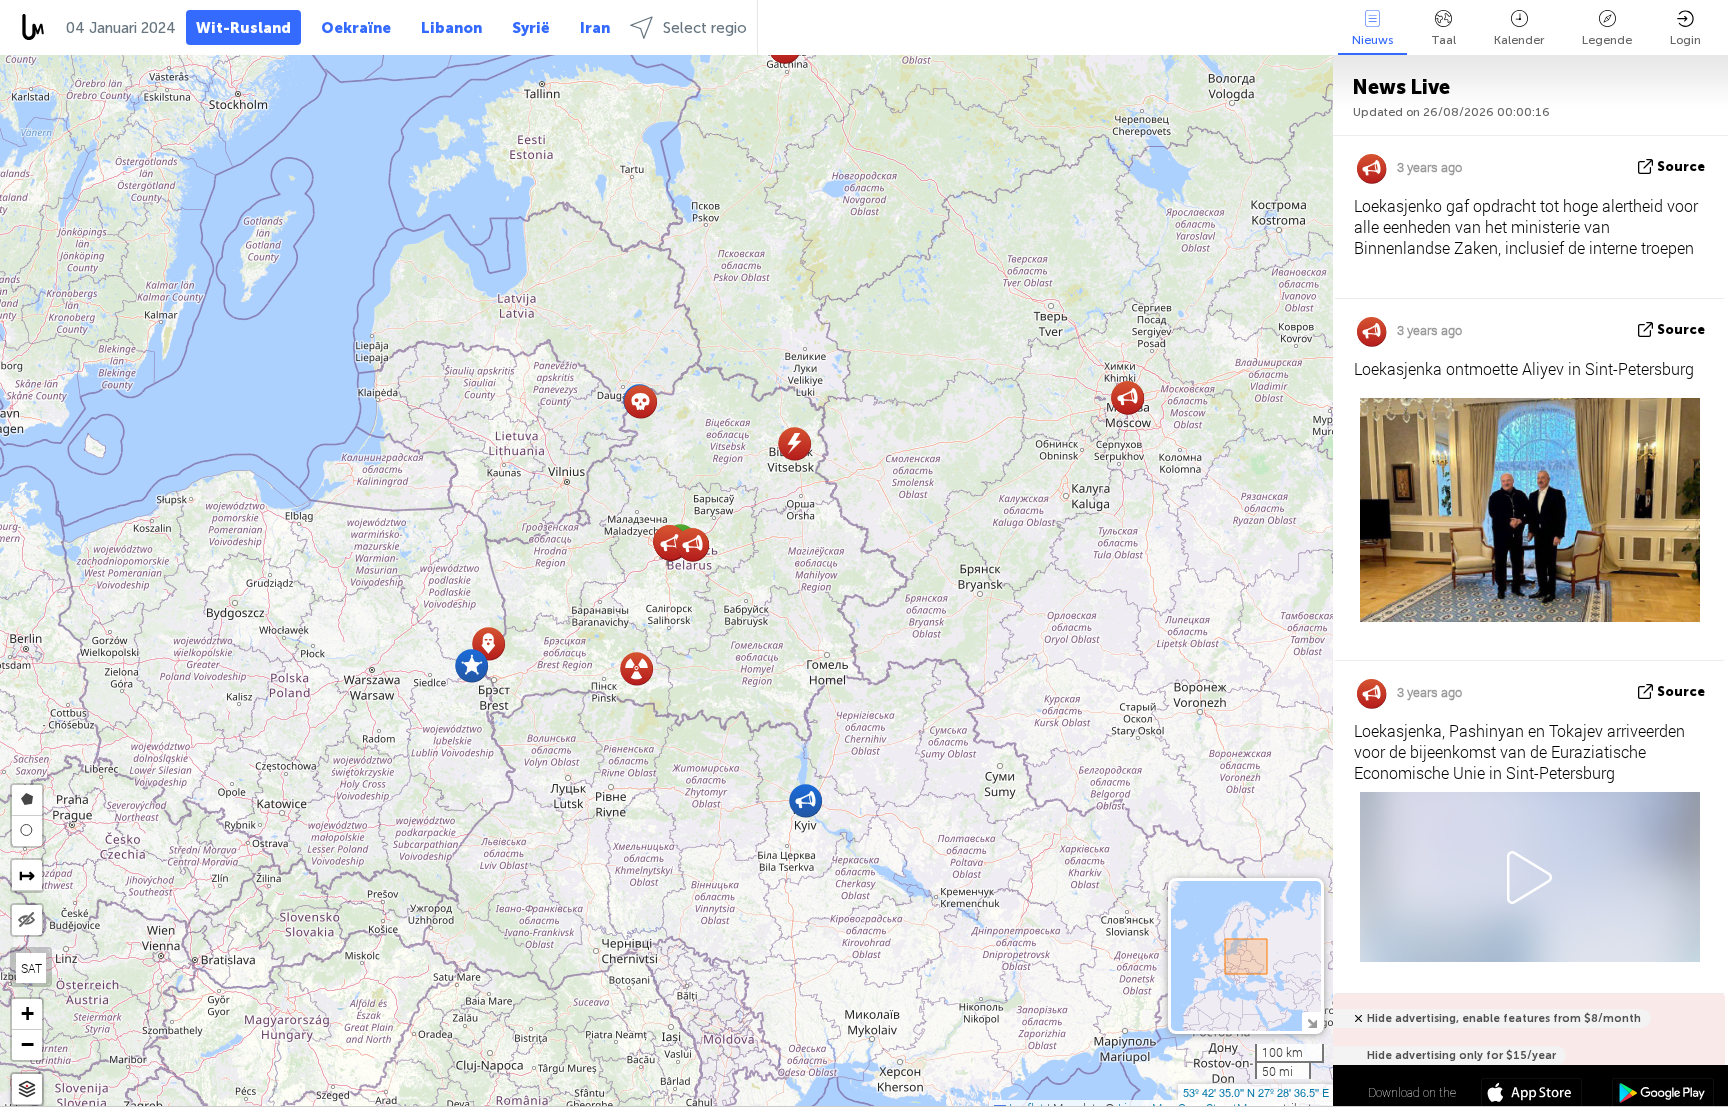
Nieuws (1372, 40)
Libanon (451, 28)
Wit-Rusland (243, 28)
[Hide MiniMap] (1311, 1021)
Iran (595, 28)
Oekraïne (356, 28)
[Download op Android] (1662, 1095)
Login (1685, 40)
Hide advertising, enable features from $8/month (1504, 1018)
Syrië (531, 28)
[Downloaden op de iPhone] (1531, 1095)
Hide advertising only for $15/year (1461, 1055)
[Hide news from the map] (27, 920)
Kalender (1519, 40)
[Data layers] (27, 1089)
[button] (471, 665)
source (1681, 166)
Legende (1607, 40)
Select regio (705, 28)
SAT (31, 968)
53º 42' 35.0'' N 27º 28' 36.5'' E (1256, 1092)
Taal (1443, 40)
